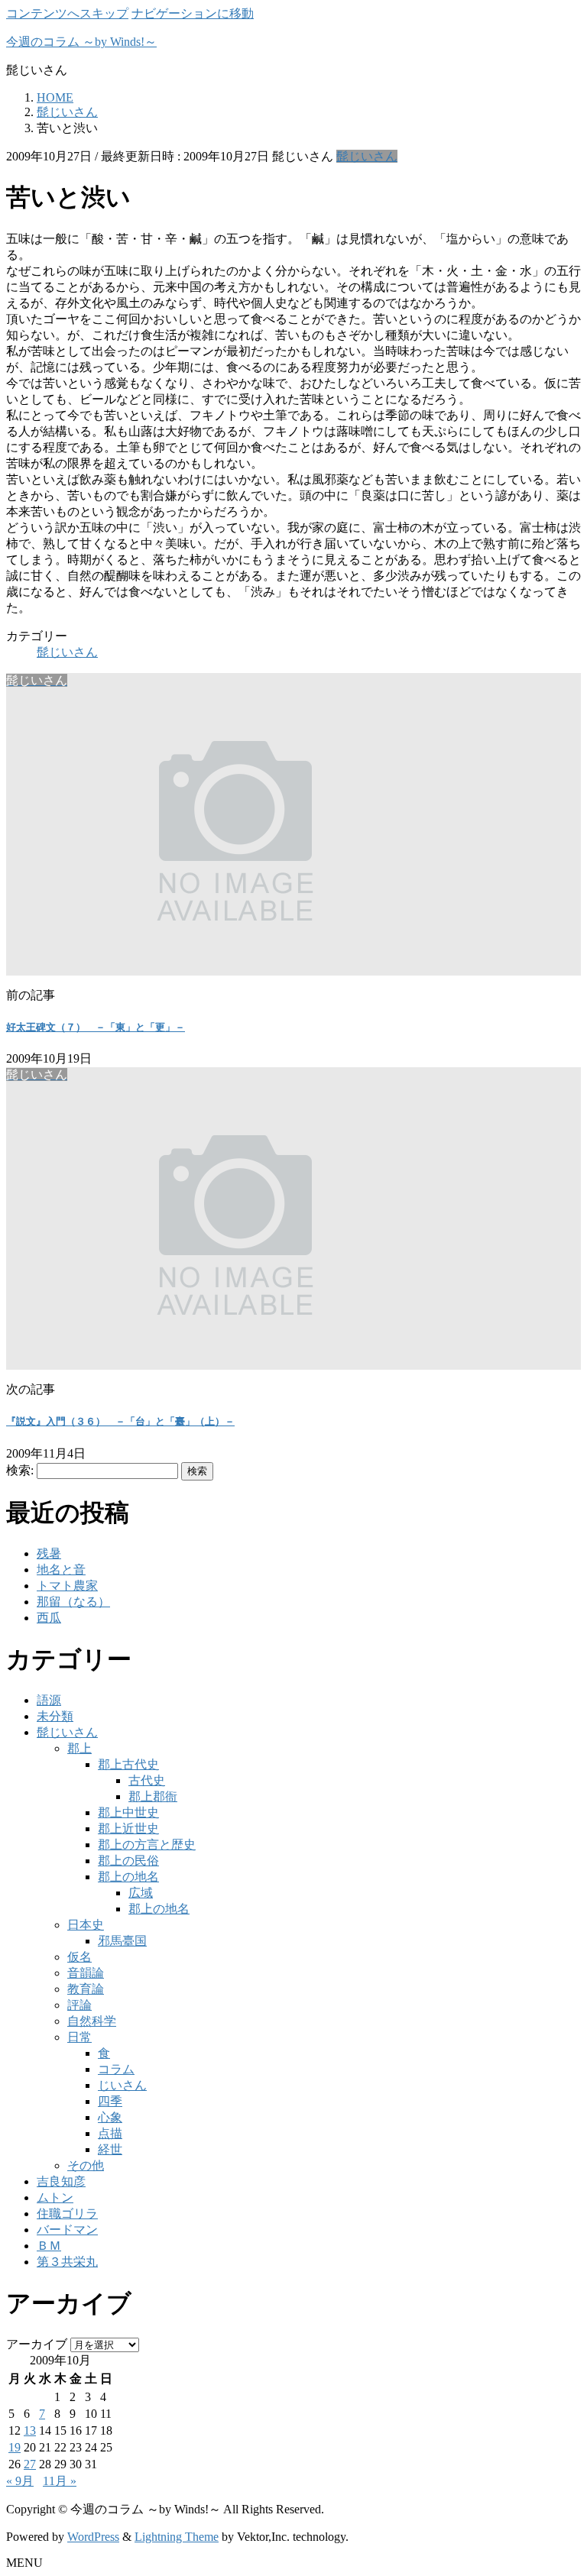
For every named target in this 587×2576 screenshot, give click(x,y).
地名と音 (61, 1570)
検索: (20, 1470)
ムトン (55, 2197)
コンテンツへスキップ (67, 13)
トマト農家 (67, 1586)
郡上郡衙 (153, 1796)
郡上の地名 (128, 1877)
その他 (86, 2165)
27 (30, 2464)
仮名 (79, 1957)
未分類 (55, 1716)
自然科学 (92, 2021)
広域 (141, 1893)
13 (30, 2430)
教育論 (86, 1989)
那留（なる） (73, 1602)
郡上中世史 (128, 1812)
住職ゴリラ (67, 2214)
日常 (79, 2037)
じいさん (122, 2085)
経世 (110, 2149)
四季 (110, 2101)
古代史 (147, 1780)
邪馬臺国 (122, 1941)
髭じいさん (367, 156)
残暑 (49, 1553)
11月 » (60, 2481)
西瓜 (49, 1618)
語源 (49, 1700)
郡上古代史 (128, 1764)
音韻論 (86, 1973)
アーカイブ (37, 2344)
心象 (110, 2117)
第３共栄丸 (67, 2262)
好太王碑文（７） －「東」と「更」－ (96, 1027)
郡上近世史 (128, 1828)
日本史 (86, 1925)
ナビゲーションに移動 (193, 13)
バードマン (67, 2230)
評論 (79, 2005)
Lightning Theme (177, 2537)
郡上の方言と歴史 (147, 1845)
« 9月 (20, 2481)
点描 (110, 2133)
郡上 (79, 1748)
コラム (116, 2069)
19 (15, 2447)
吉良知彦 (61, 2181)
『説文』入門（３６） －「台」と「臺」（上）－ (120, 1421)
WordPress (93, 2537)
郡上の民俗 (128, 1861)
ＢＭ (49, 2246)
